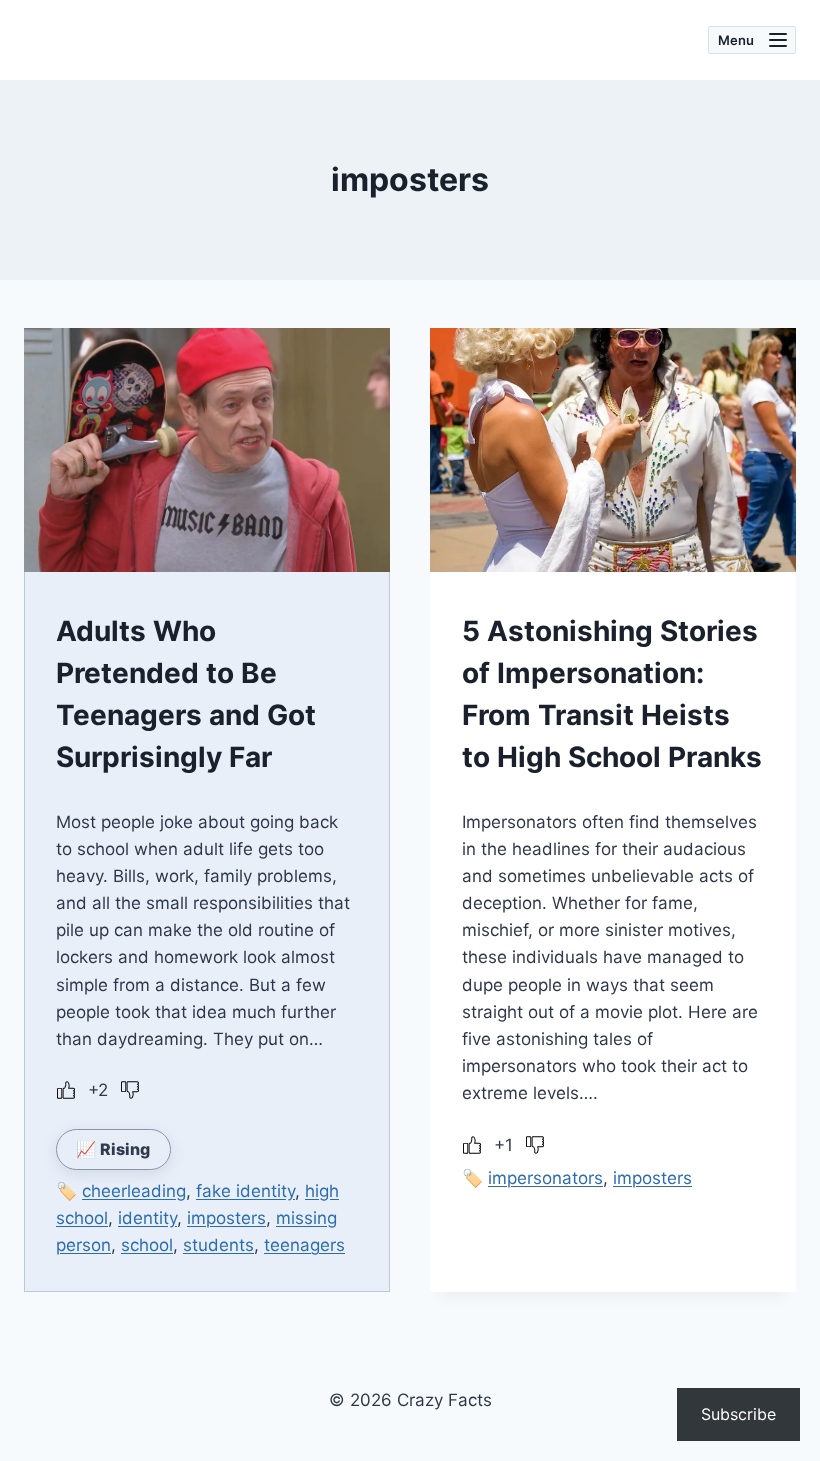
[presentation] (207, 450)
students (218, 1245)
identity (147, 1218)
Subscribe (738, 1414)
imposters (226, 1218)
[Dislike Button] (130, 1090)
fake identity (245, 1191)
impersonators (545, 1178)
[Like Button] (66, 1090)
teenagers (304, 1245)
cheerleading (134, 1191)
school (147, 1245)
